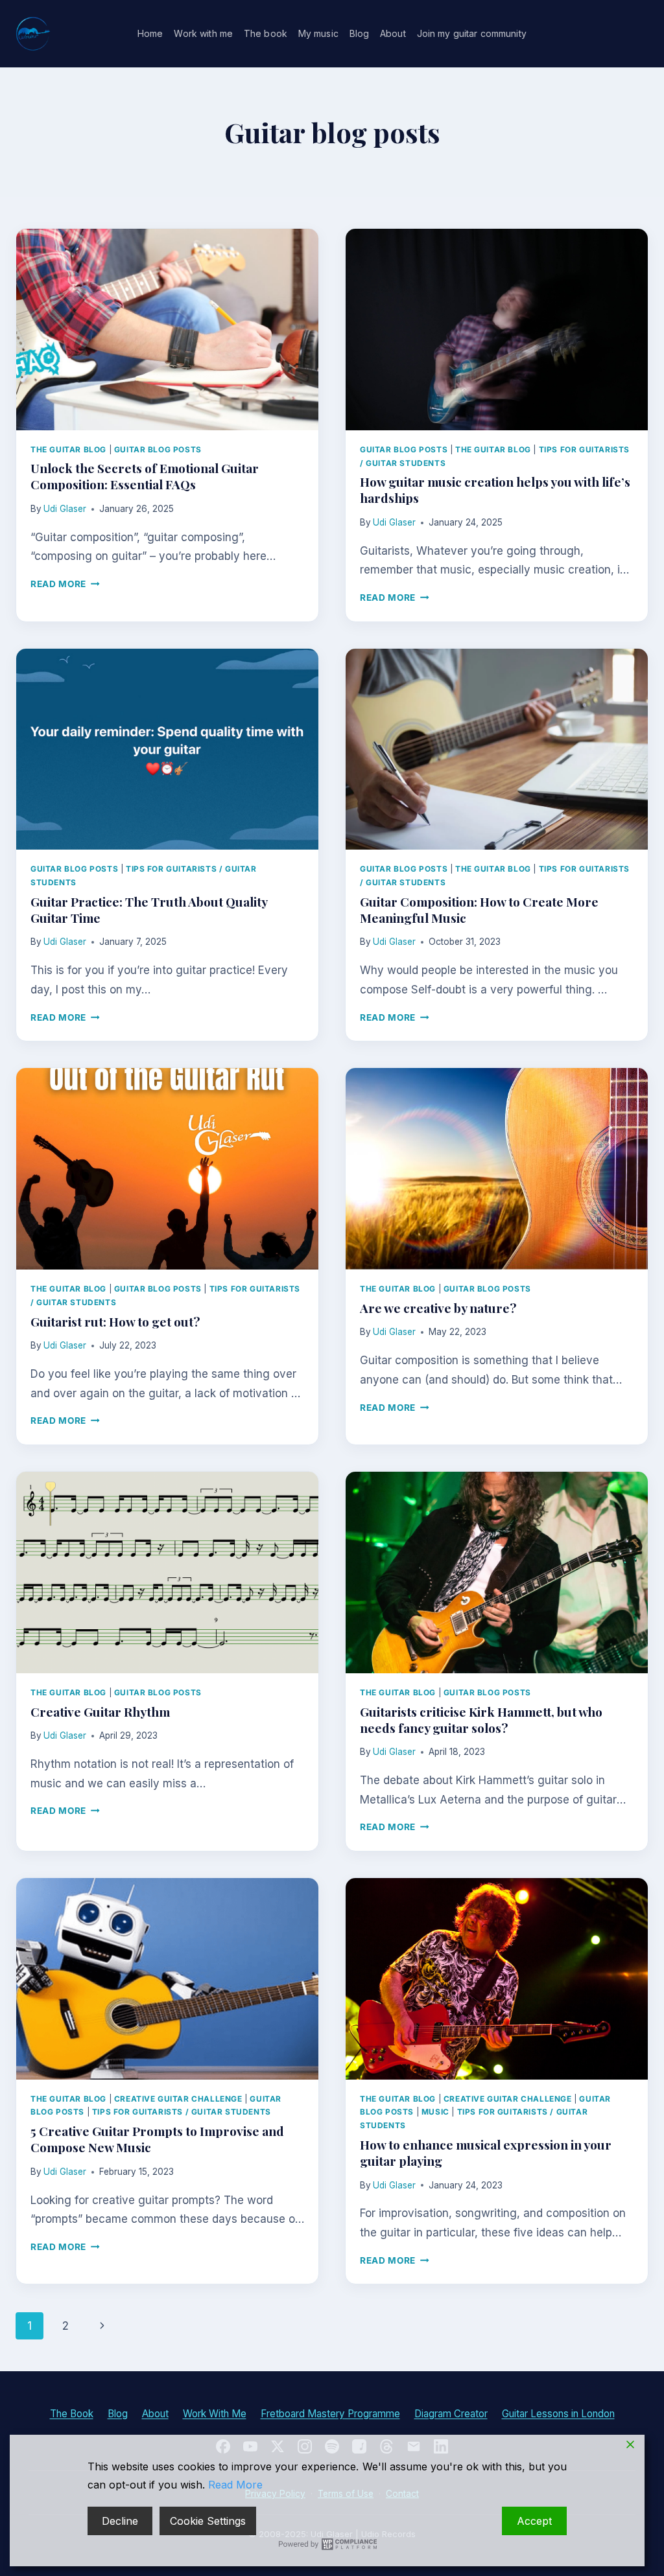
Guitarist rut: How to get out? (115, 1321)
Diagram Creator (451, 2414)
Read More (65, 584)
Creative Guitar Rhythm (100, 1712)
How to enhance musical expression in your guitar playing (486, 2152)
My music (318, 33)
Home (150, 33)
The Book (72, 2414)
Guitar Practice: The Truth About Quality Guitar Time (149, 910)
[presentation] (167, 330)
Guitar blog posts (158, 449)
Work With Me (215, 2414)
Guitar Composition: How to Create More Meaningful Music (479, 910)
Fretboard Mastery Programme (330, 2414)
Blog (360, 33)
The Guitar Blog (68, 449)
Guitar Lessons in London (558, 2414)
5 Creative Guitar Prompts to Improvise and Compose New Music (157, 2139)
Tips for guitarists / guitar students (182, 2112)
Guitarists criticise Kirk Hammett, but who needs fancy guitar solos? (481, 1720)
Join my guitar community (472, 33)
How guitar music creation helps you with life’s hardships (495, 490)
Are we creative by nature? (438, 1308)
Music (435, 2112)
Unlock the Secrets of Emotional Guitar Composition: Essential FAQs (145, 476)
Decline (120, 2521)
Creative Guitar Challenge (178, 2099)
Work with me (203, 33)
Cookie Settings (208, 2521)
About (393, 33)
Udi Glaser (65, 509)
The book (266, 33)
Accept (534, 2521)
